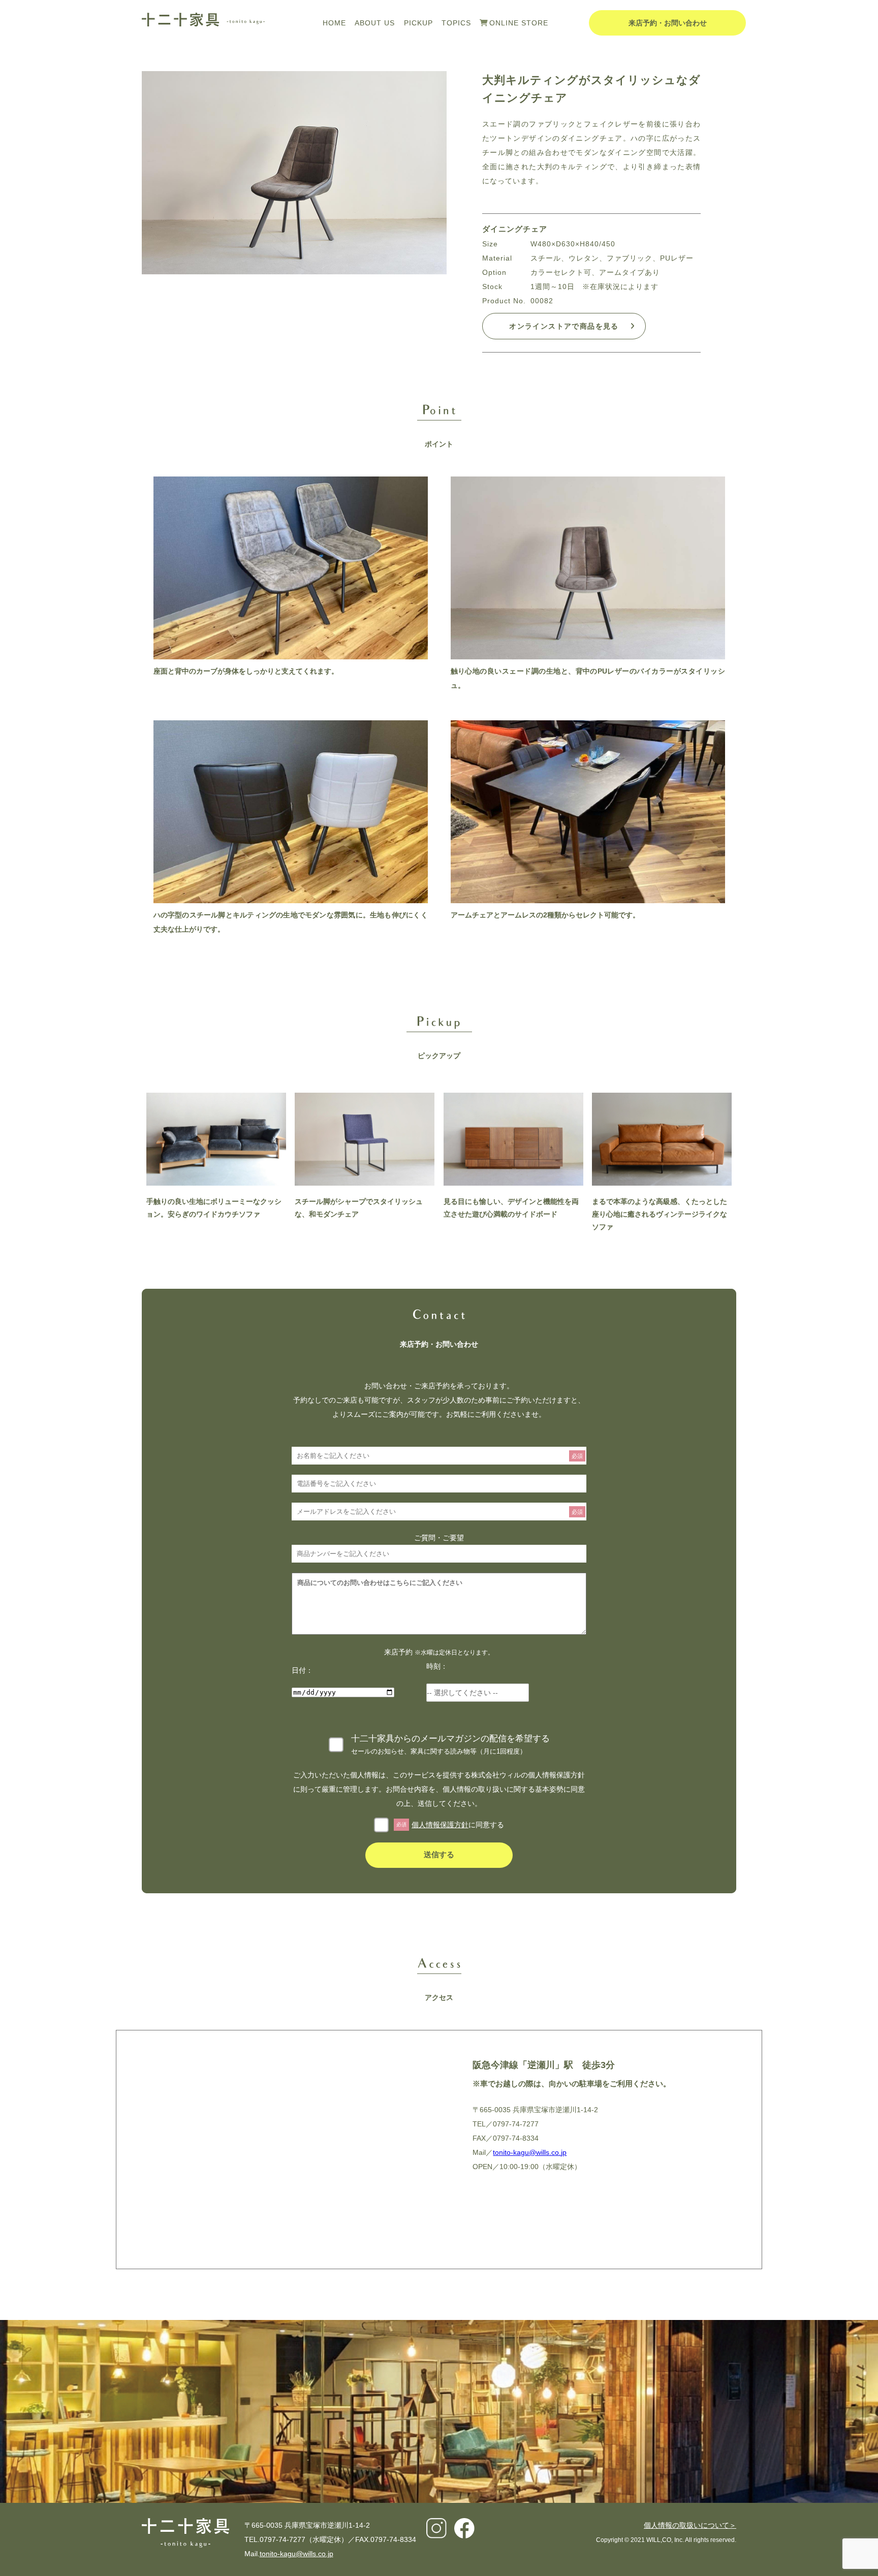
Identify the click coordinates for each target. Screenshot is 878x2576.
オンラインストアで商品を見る (564, 326)
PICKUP (418, 23)
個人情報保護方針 (440, 1825)
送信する (439, 1854)
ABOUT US (375, 23)
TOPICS (456, 23)
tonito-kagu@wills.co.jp (530, 2152)
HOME (334, 23)
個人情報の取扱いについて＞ (690, 2525)
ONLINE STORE (519, 23)
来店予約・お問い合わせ (668, 23)
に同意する (450, 1825)
